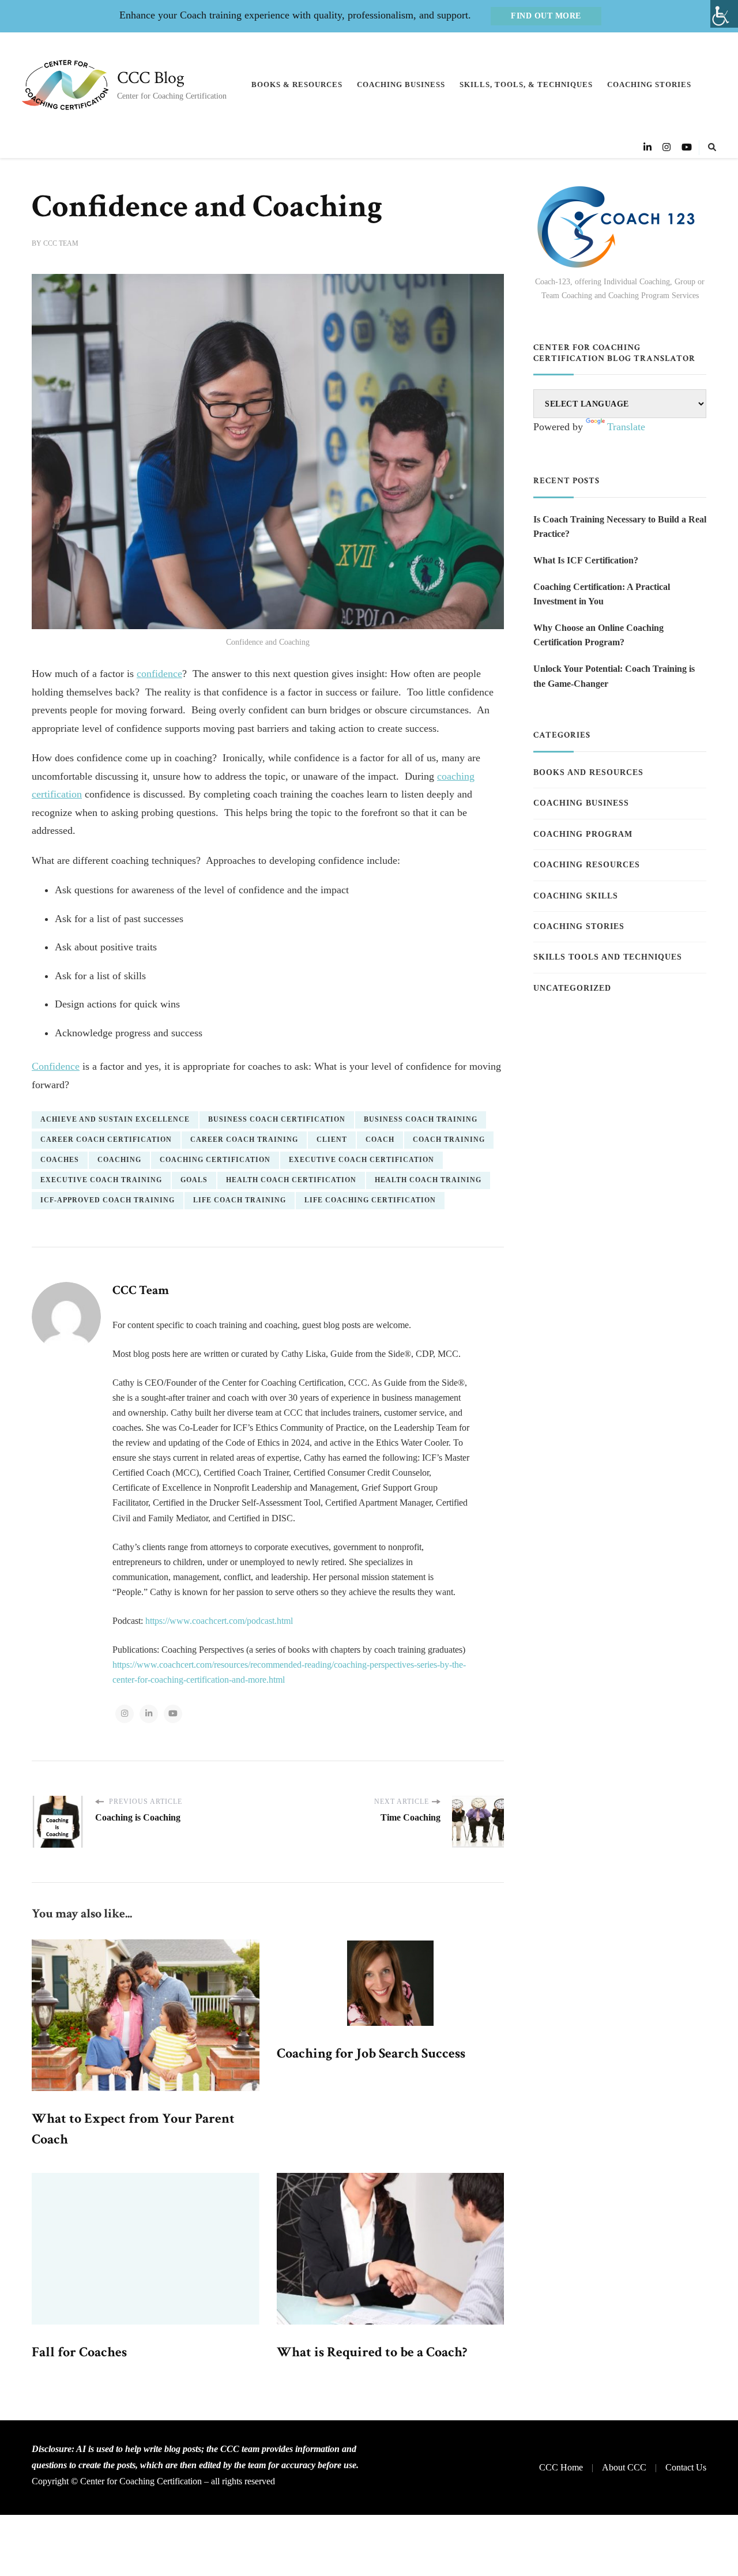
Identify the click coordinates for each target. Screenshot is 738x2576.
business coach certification (277, 1119)
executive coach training (101, 1180)
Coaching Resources (587, 865)
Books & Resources (297, 84)
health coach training (428, 1180)
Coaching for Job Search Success (371, 2053)
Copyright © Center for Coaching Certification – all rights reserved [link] (153, 2481)
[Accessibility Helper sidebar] (724, 14)
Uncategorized (572, 988)
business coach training (421, 1119)
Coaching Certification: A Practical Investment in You (602, 594)
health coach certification (291, 1180)
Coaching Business (401, 84)
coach (380, 1140)
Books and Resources (588, 772)
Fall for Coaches (79, 2352)
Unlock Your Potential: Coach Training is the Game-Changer (614, 676)
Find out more (546, 16)
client (332, 1140)
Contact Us (686, 2467)
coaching (119, 1160)
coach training (449, 1140)
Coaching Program (583, 834)
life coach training (240, 1200)
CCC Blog (151, 78)
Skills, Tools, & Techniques (526, 84)
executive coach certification (362, 1160)
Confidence (56, 1066)
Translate (626, 427)
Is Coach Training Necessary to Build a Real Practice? (620, 527)
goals (194, 1180)
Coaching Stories (649, 84)
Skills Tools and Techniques (608, 957)
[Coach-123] (620, 227)
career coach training (244, 1140)
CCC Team (61, 243)
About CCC (624, 2467)
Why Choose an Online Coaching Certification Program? (598, 635)
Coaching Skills (576, 896)
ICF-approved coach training (108, 1200)
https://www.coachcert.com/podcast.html (219, 1621)
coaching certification (215, 1160)
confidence (159, 674)
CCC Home (561, 2467)
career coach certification (106, 1140)
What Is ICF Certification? (586, 560)
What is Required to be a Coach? (372, 2352)
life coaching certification (370, 1200)
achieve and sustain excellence (115, 1119)
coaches (60, 1160)
